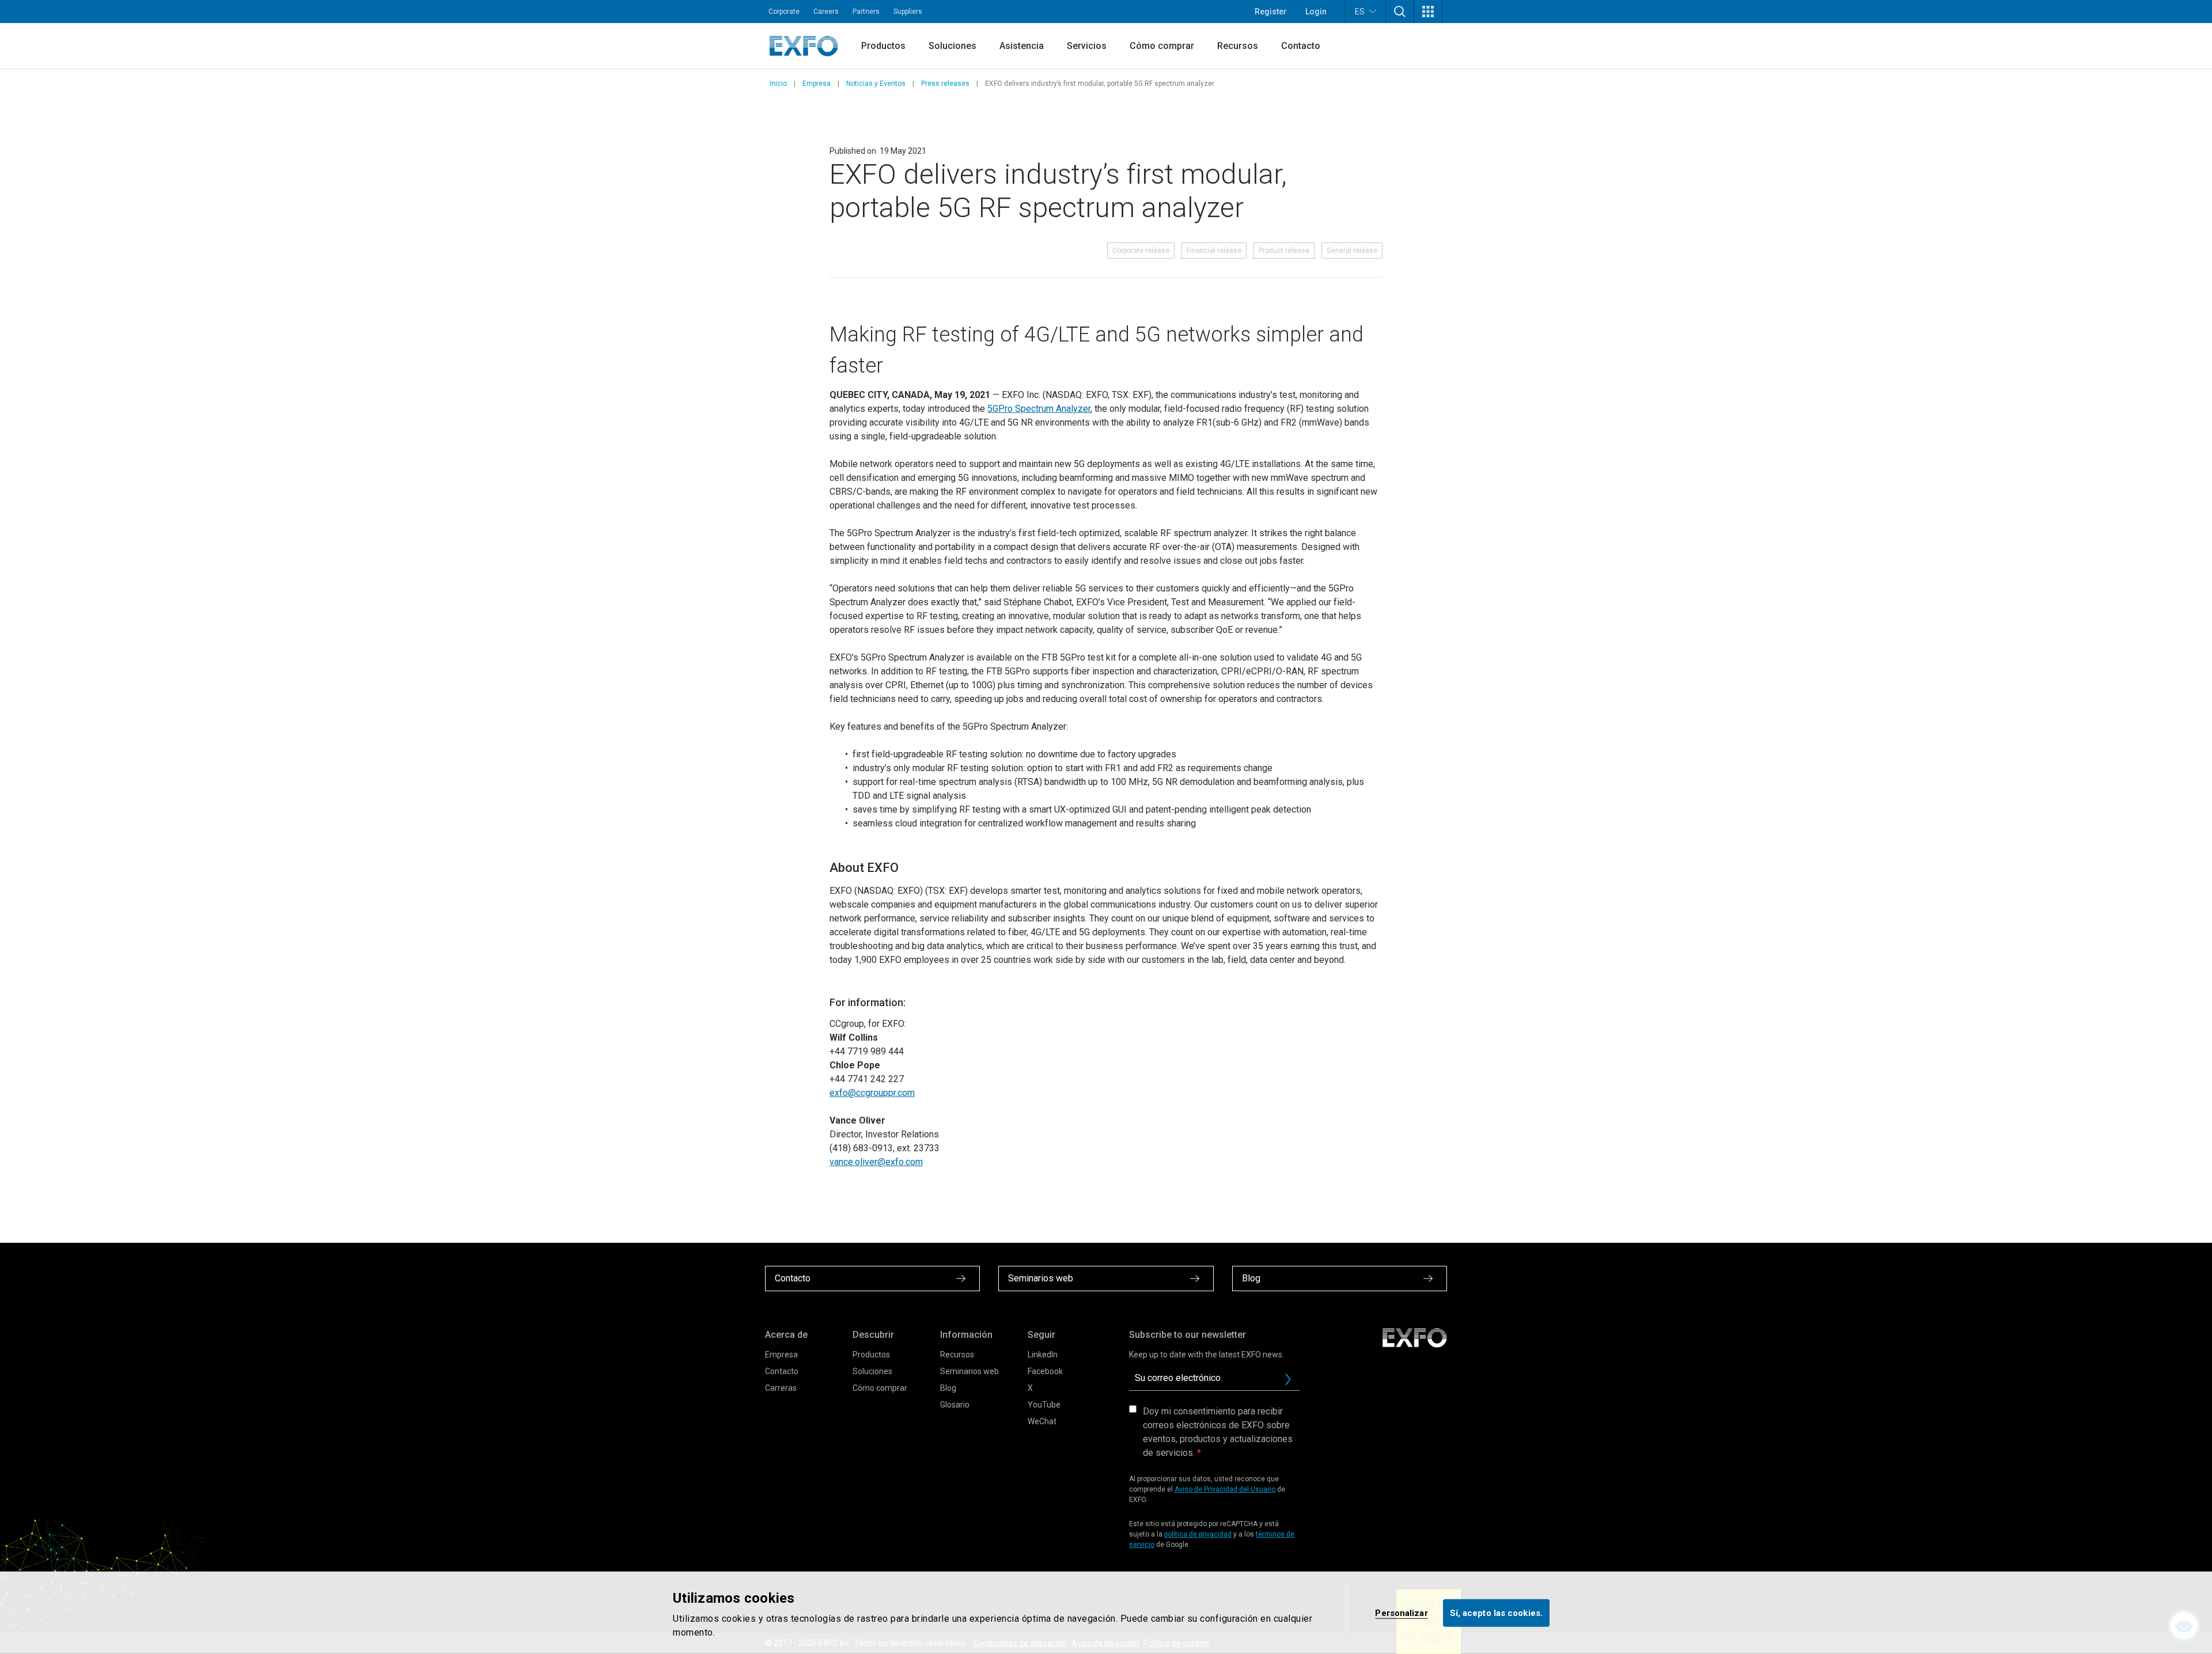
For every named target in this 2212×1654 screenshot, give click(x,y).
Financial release (1214, 251)
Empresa (817, 84)
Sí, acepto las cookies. (1496, 1613)
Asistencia (1022, 46)
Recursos (1238, 46)
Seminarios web (969, 1371)
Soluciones (952, 46)
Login (1316, 12)
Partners (866, 12)
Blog (948, 1388)
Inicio (778, 84)
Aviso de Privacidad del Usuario (1225, 1489)
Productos (883, 46)
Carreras (781, 1388)
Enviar (1288, 1379)
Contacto (1301, 46)
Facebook (1045, 1371)
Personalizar (1401, 1613)
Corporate (784, 12)
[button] (1400, 12)
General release (1352, 251)
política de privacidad (1198, 1534)
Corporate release (1141, 251)
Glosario (955, 1405)
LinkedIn (1043, 1355)
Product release (1284, 251)
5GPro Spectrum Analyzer (1039, 409)
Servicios (1087, 46)
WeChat (1042, 1421)
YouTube (1044, 1405)
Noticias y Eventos (876, 84)
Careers (826, 12)
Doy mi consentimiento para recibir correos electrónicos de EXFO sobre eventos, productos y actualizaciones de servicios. (1218, 1432)
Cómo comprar (1162, 46)
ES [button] (1360, 12)
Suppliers (908, 12)
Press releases (945, 84)
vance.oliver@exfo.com (876, 1162)
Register (1271, 12)
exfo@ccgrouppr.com (872, 1093)
